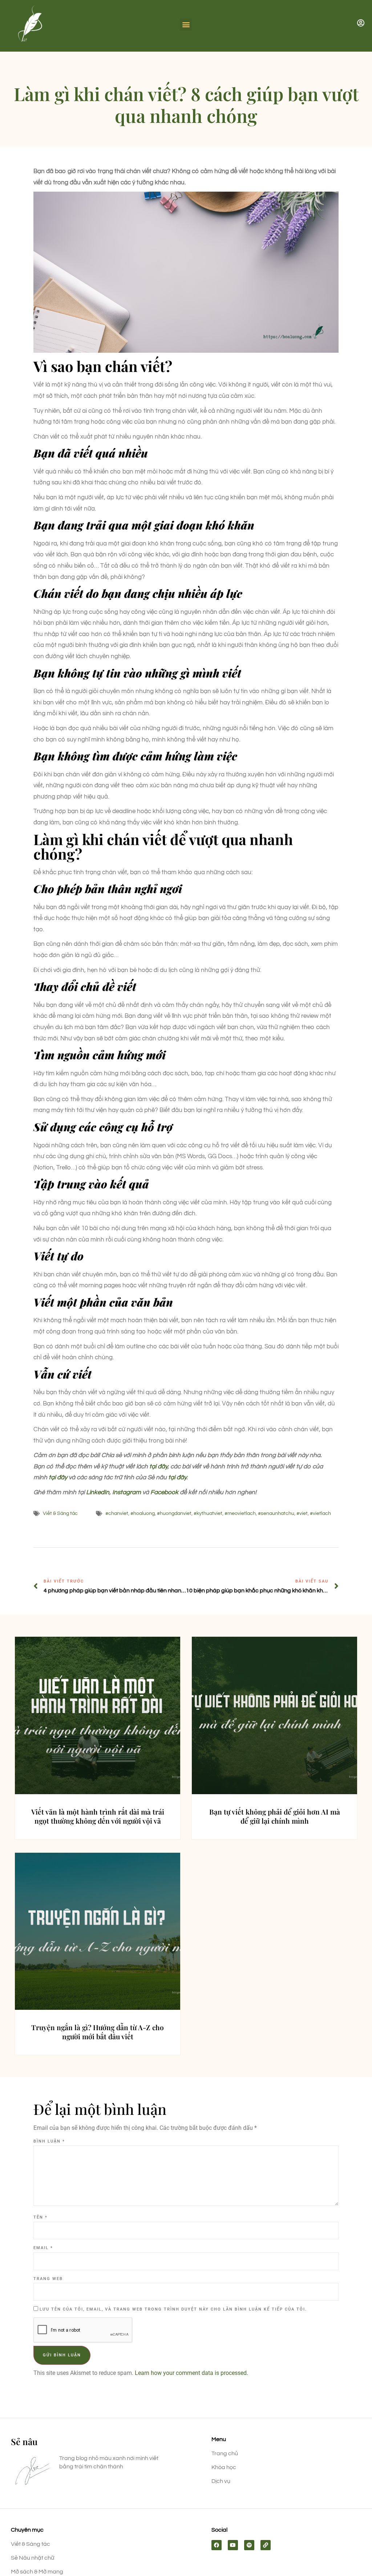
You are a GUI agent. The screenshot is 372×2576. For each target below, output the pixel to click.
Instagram (127, 1492)
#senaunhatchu (276, 1513)
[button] (186, 25)
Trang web (48, 2279)
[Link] (266, 2545)
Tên (41, 2217)
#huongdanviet (174, 1513)
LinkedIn (98, 1492)
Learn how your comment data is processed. (191, 2373)
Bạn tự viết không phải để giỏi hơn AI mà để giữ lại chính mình (275, 1816)
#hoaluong (143, 1513)
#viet (302, 1513)
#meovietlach (240, 1513)
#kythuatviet (208, 1513)
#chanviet (117, 1513)
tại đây (158, 1467)
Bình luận (49, 2141)
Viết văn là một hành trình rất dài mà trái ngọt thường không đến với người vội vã (98, 1816)
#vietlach (320, 1513)
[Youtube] (233, 2545)
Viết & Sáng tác (60, 1513)
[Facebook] (217, 2545)
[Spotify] (249, 2545)
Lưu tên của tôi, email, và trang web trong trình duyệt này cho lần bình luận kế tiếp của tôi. (173, 2309)
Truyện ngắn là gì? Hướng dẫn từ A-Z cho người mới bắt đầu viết (98, 2032)
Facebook (164, 1492)
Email (43, 2248)
